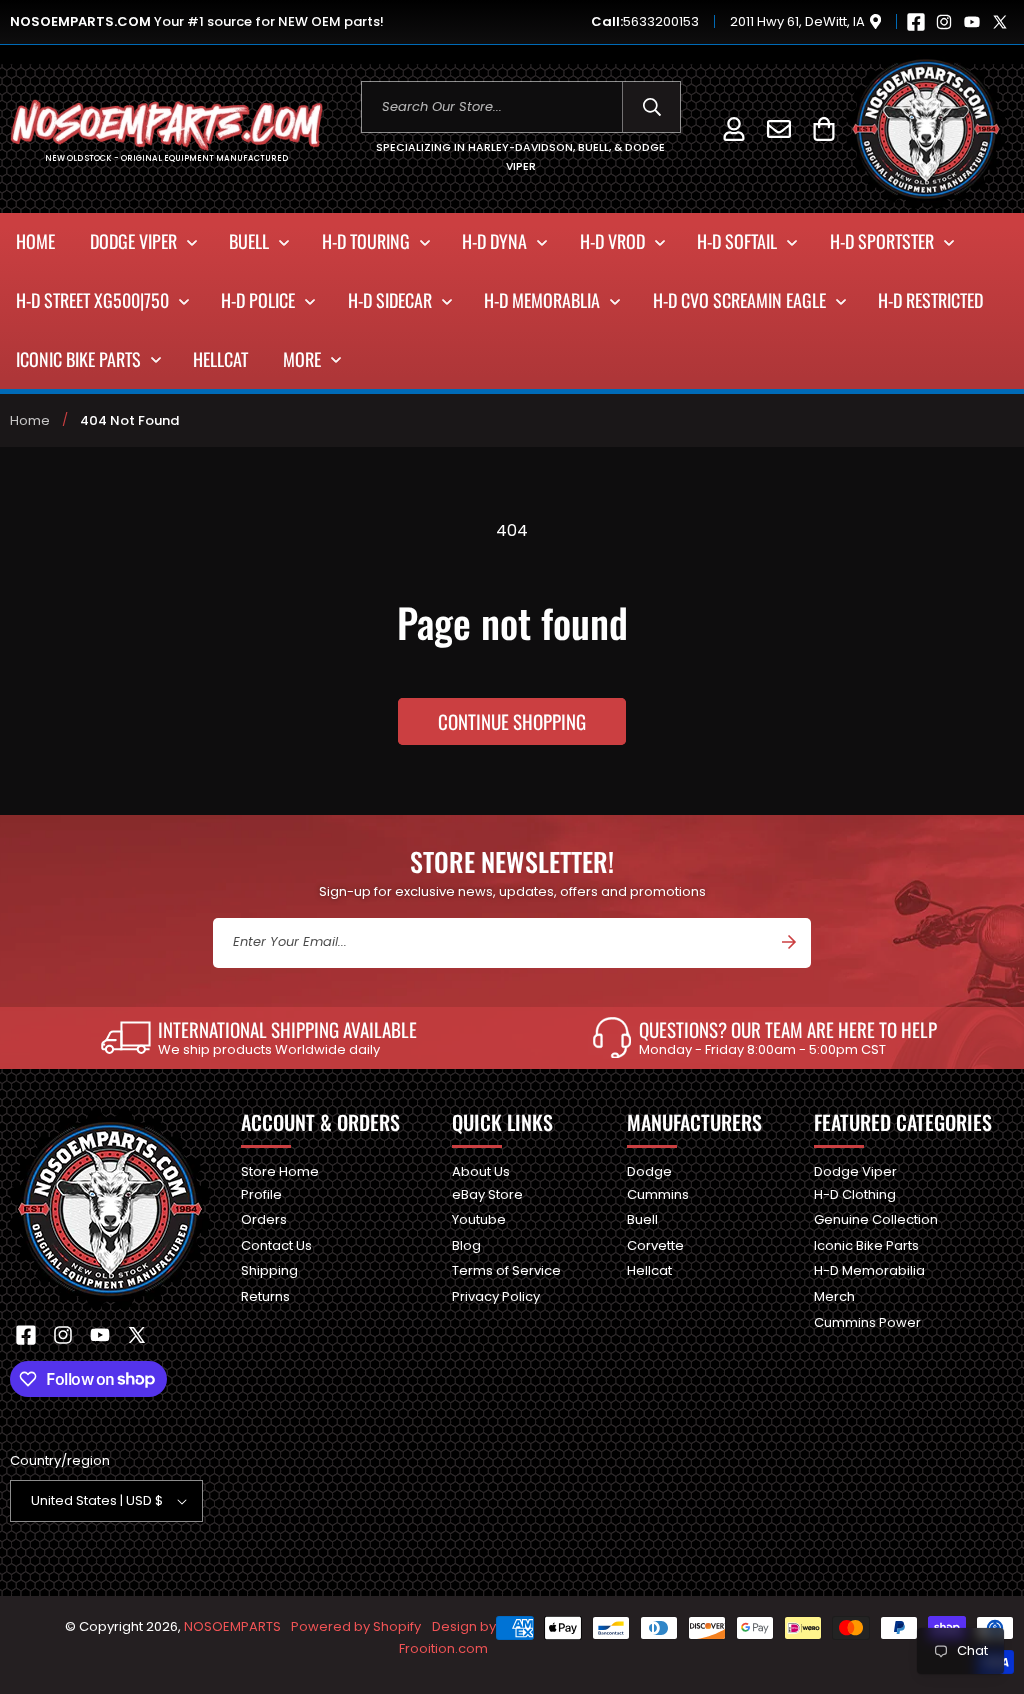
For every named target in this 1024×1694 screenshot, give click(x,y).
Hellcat (649, 1270)
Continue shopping (512, 721)
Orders (264, 1219)
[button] (823, 128)
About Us (481, 1172)
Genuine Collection (876, 1219)
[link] (259, 1038)
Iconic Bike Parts (866, 1245)
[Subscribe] (789, 942)
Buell (642, 1219)
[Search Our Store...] (651, 107)
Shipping (269, 1270)
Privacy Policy (496, 1296)
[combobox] (521, 107)
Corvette (655, 1245)
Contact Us (276, 1245)
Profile (261, 1194)
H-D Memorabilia (869, 1270)
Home (30, 420)
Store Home (280, 1172)
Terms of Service (506, 1270)
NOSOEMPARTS (232, 1626)
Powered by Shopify (356, 1626)
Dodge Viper (855, 1172)
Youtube (479, 1219)
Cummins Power (867, 1322)
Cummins (658, 1194)
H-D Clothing (855, 1194)
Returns (265, 1296)
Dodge (649, 1172)
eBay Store (487, 1194)
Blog (466, 1245)
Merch (834, 1296)
